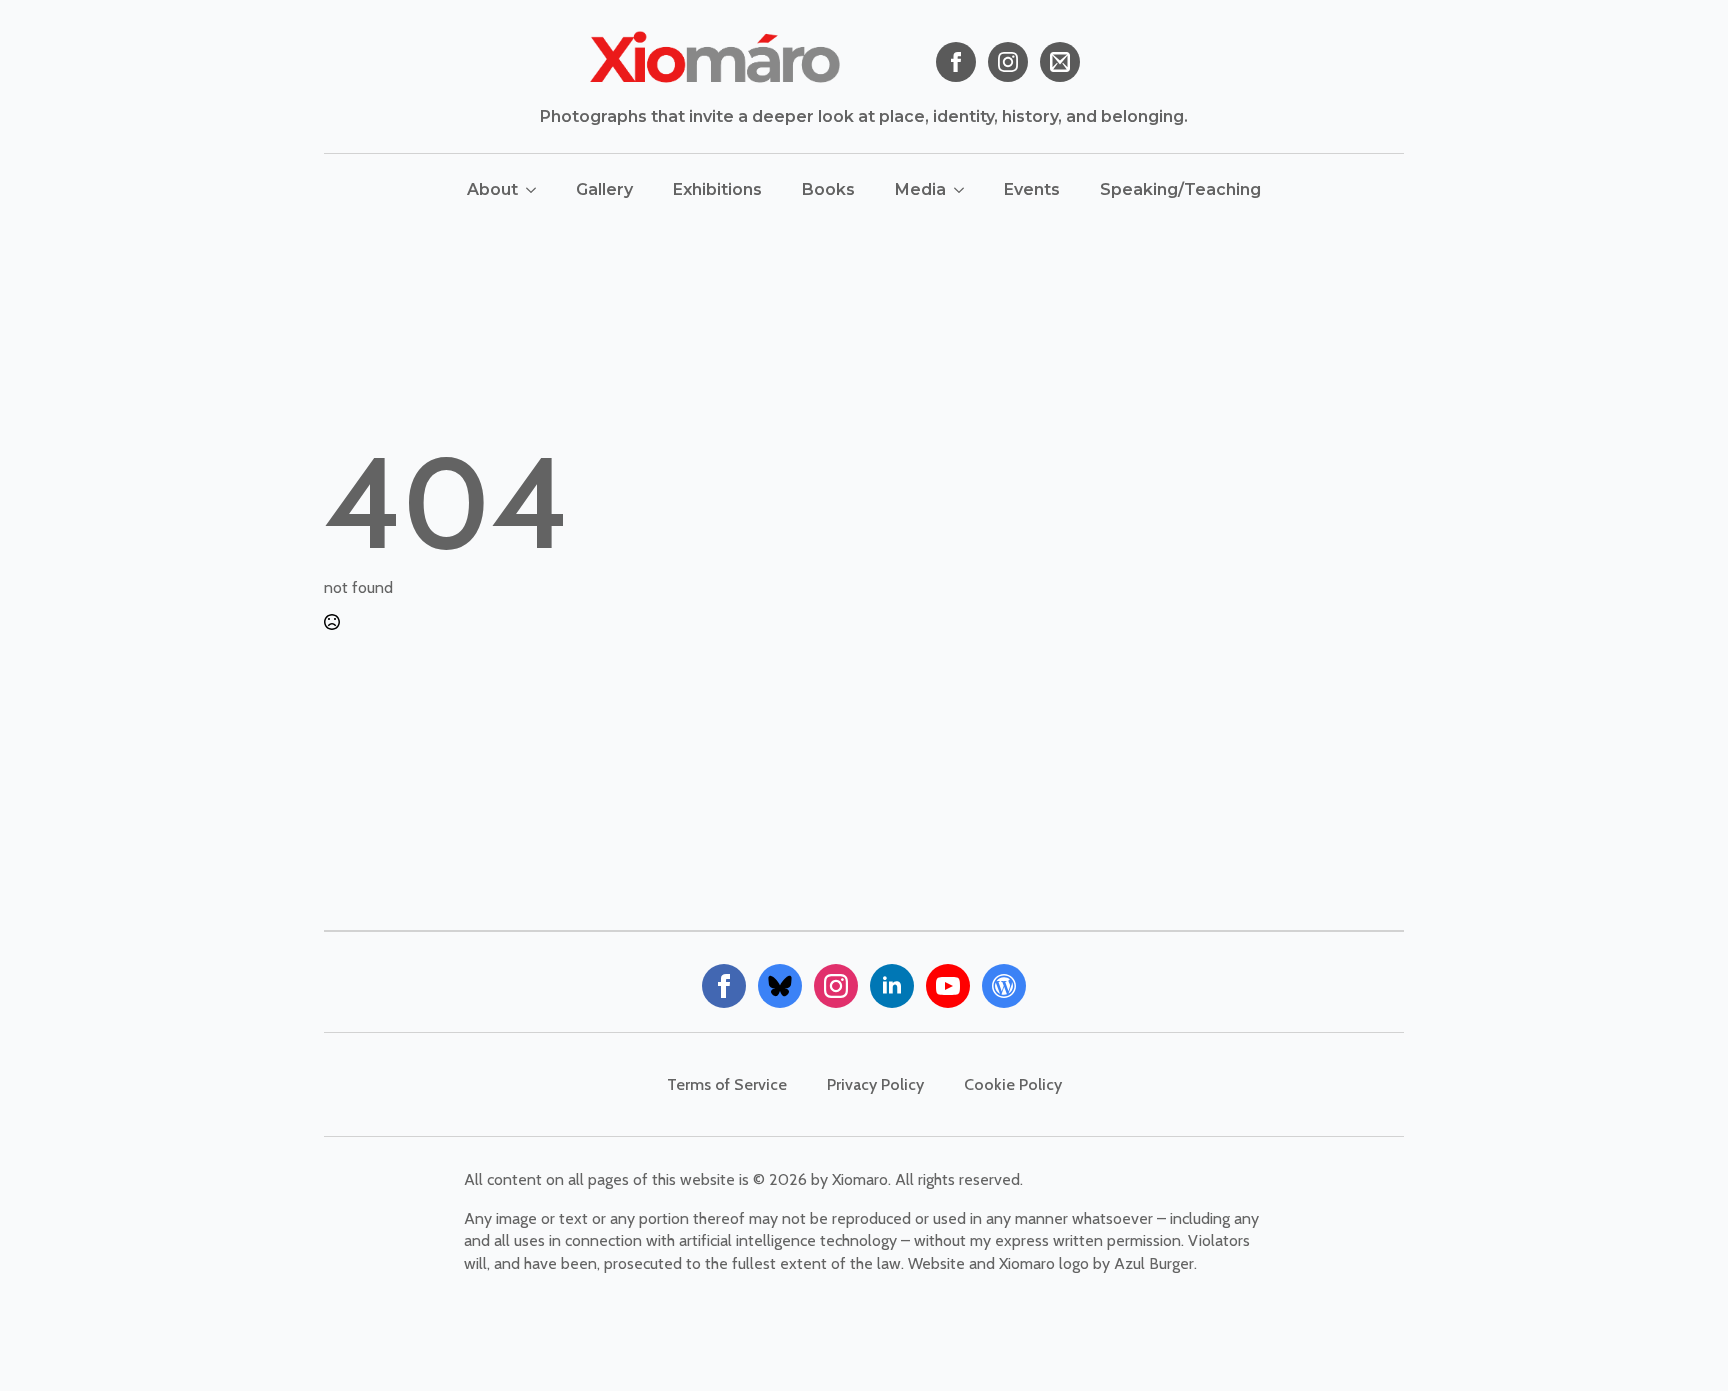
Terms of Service (727, 1084)
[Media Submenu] (965, 190)
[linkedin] (892, 986)
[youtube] (948, 986)
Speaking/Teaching (1180, 189)
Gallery (604, 189)
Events (1032, 189)
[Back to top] (1678, 1341)
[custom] (1060, 62)
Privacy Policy (875, 1084)
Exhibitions (717, 189)
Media (920, 189)
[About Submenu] (537, 190)
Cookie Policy (1013, 1084)
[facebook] (956, 62)
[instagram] (1008, 62)
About (492, 189)
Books (828, 189)
